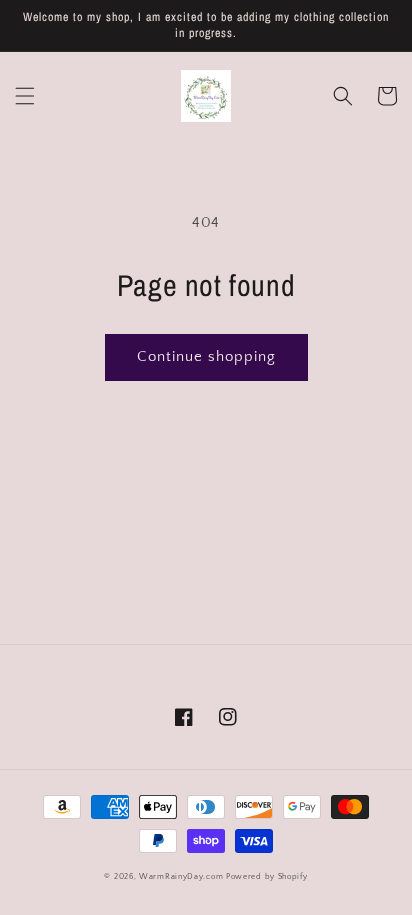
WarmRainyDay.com (181, 876)
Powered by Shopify (267, 876)
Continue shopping (206, 356)
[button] (25, 96)
